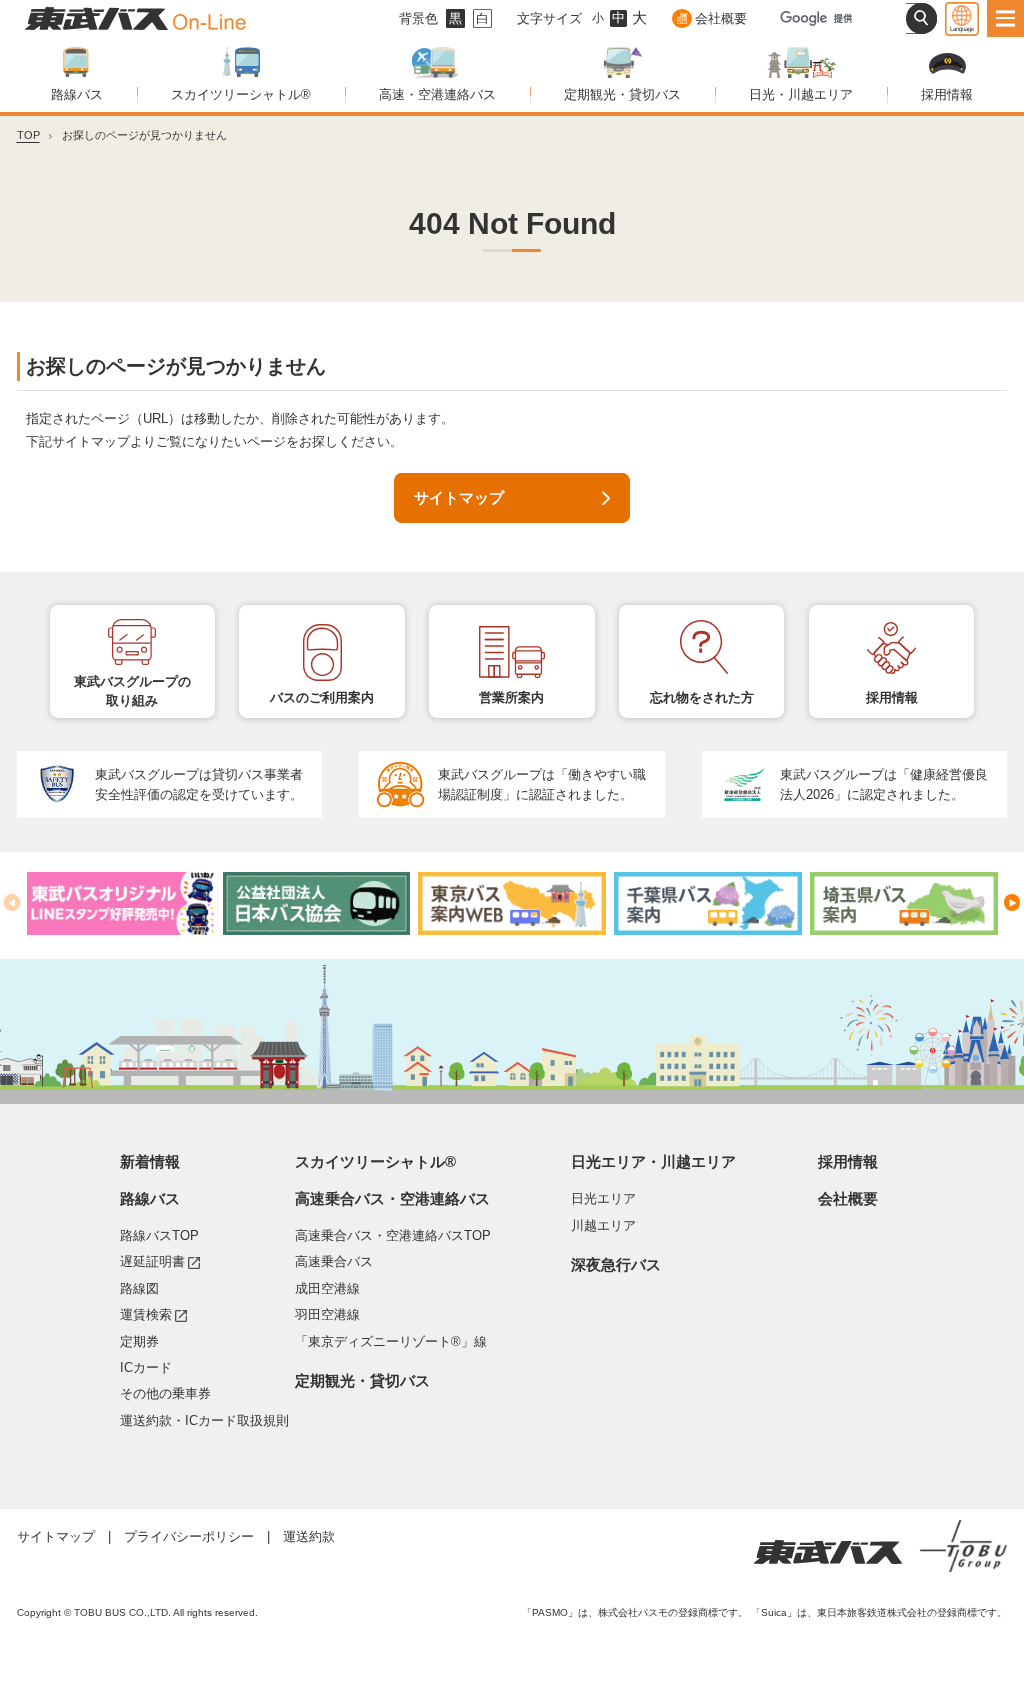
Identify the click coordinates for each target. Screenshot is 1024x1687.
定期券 (139, 1341)
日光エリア (603, 1198)
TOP (28, 135)
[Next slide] (1012, 902)
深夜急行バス (616, 1265)
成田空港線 (327, 1288)
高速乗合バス (334, 1261)
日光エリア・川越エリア (653, 1162)
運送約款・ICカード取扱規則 (204, 1420)
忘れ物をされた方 (702, 697)
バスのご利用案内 (322, 697)
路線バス (77, 94)
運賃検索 (153, 1314)
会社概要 (720, 18)
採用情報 (947, 94)
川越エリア (603, 1225)
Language (962, 28)
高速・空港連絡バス (437, 94)
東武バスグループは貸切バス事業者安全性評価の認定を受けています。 (199, 784)
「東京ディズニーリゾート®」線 (391, 1341)
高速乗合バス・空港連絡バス (392, 1199)
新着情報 (150, 1162)
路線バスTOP (159, 1235)
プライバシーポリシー (189, 1536)
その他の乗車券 (165, 1393)
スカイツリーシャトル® (241, 94)
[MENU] (1005, 18)
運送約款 (309, 1536)
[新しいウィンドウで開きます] (121, 903)
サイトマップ (459, 498)
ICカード (146, 1367)
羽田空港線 (327, 1314)
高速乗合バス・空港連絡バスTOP (393, 1235)
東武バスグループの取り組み (132, 691)
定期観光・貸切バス (622, 94)
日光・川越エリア (801, 94)
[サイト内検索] (921, 18)
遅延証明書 (160, 1261)
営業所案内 (511, 697)
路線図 (139, 1288)
